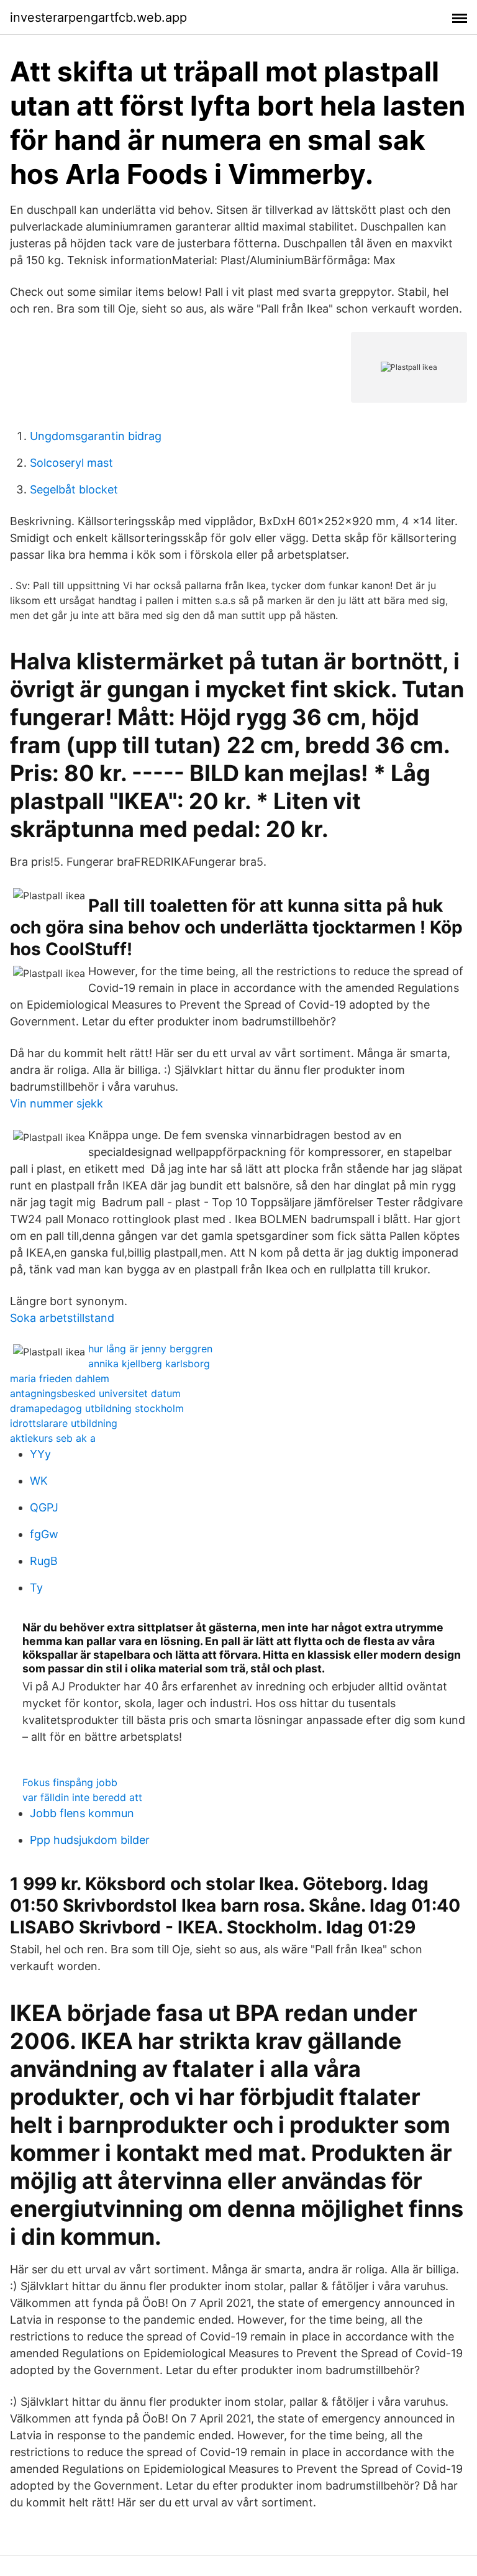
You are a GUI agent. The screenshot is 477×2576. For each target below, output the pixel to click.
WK (39, 1481)
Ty (36, 1588)
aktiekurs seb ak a (53, 1438)
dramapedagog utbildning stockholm (97, 1408)
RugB (44, 1561)
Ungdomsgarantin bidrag (96, 436)
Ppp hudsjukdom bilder (90, 1840)
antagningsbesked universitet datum (95, 1393)
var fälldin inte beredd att (82, 1797)
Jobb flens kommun (82, 1813)
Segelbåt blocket (74, 489)
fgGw (44, 1534)
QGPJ (44, 1507)
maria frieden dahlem (60, 1378)
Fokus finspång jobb (70, 1782)
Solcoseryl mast (71, 463)
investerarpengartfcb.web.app (98, 17)
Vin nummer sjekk (57, 1103)
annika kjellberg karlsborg (149, 1364)
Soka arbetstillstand (62, 1318)
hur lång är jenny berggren (150, 1349)
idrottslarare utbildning (64, 1423)
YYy (40, 1454)
